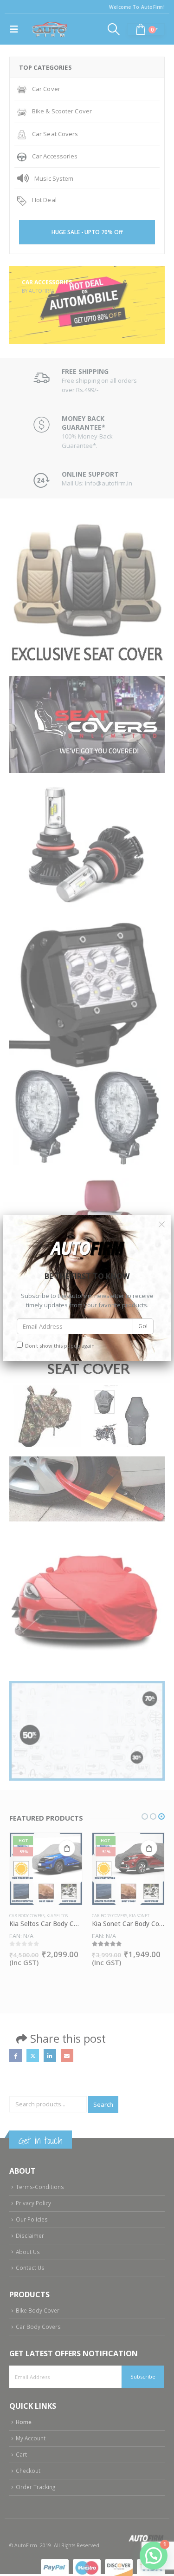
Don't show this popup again (60, 1346)
